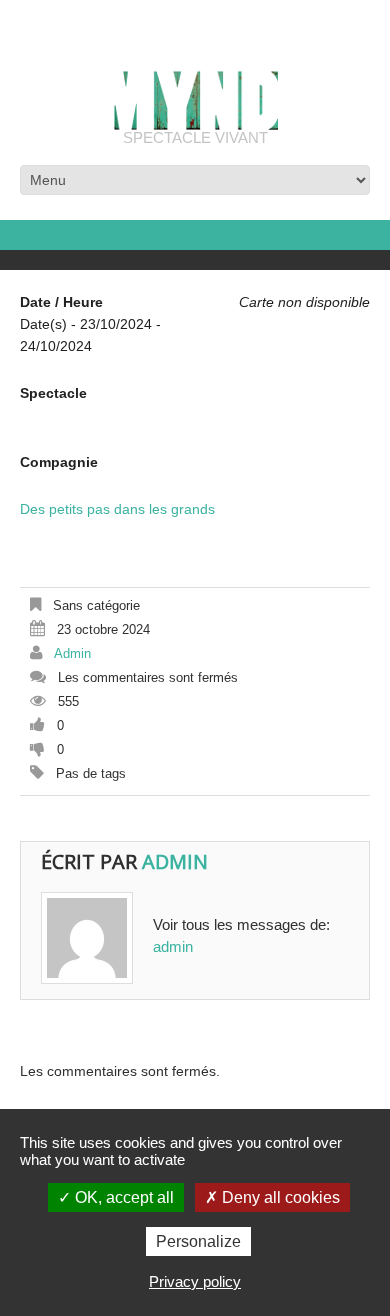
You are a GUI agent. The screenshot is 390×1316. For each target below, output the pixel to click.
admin (72, 653)
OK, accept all (122, 1197)
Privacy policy (195, 1281)
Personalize (198, 1241)
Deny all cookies (279, 1197)
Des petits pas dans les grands (117, 509)
